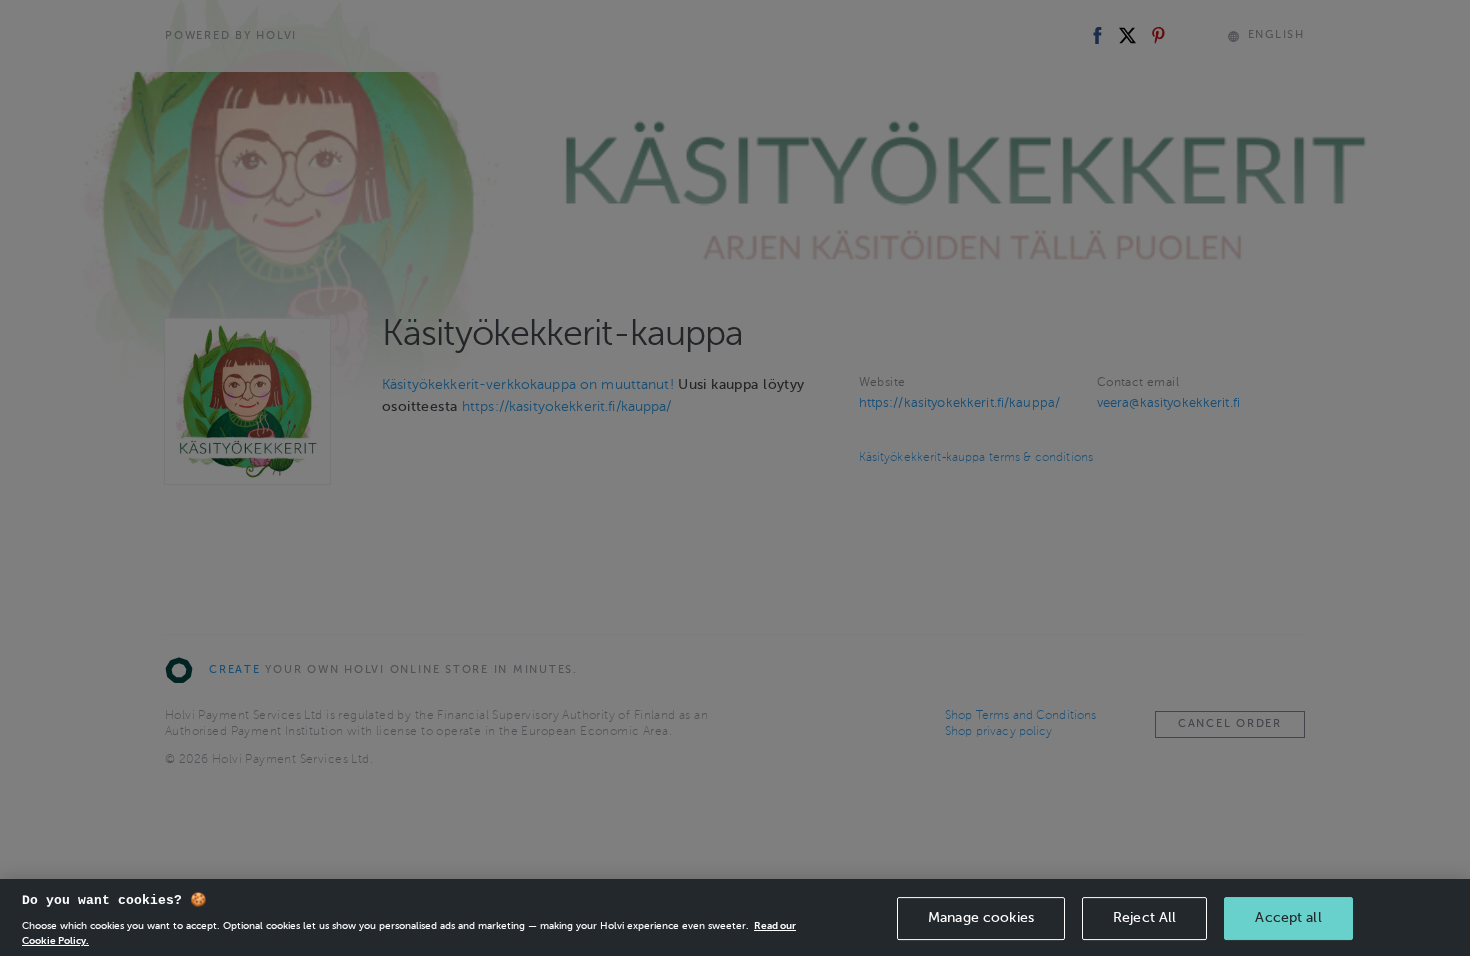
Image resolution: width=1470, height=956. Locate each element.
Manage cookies (981, 917)
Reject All (1144, 917)
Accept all (1288, 917)
